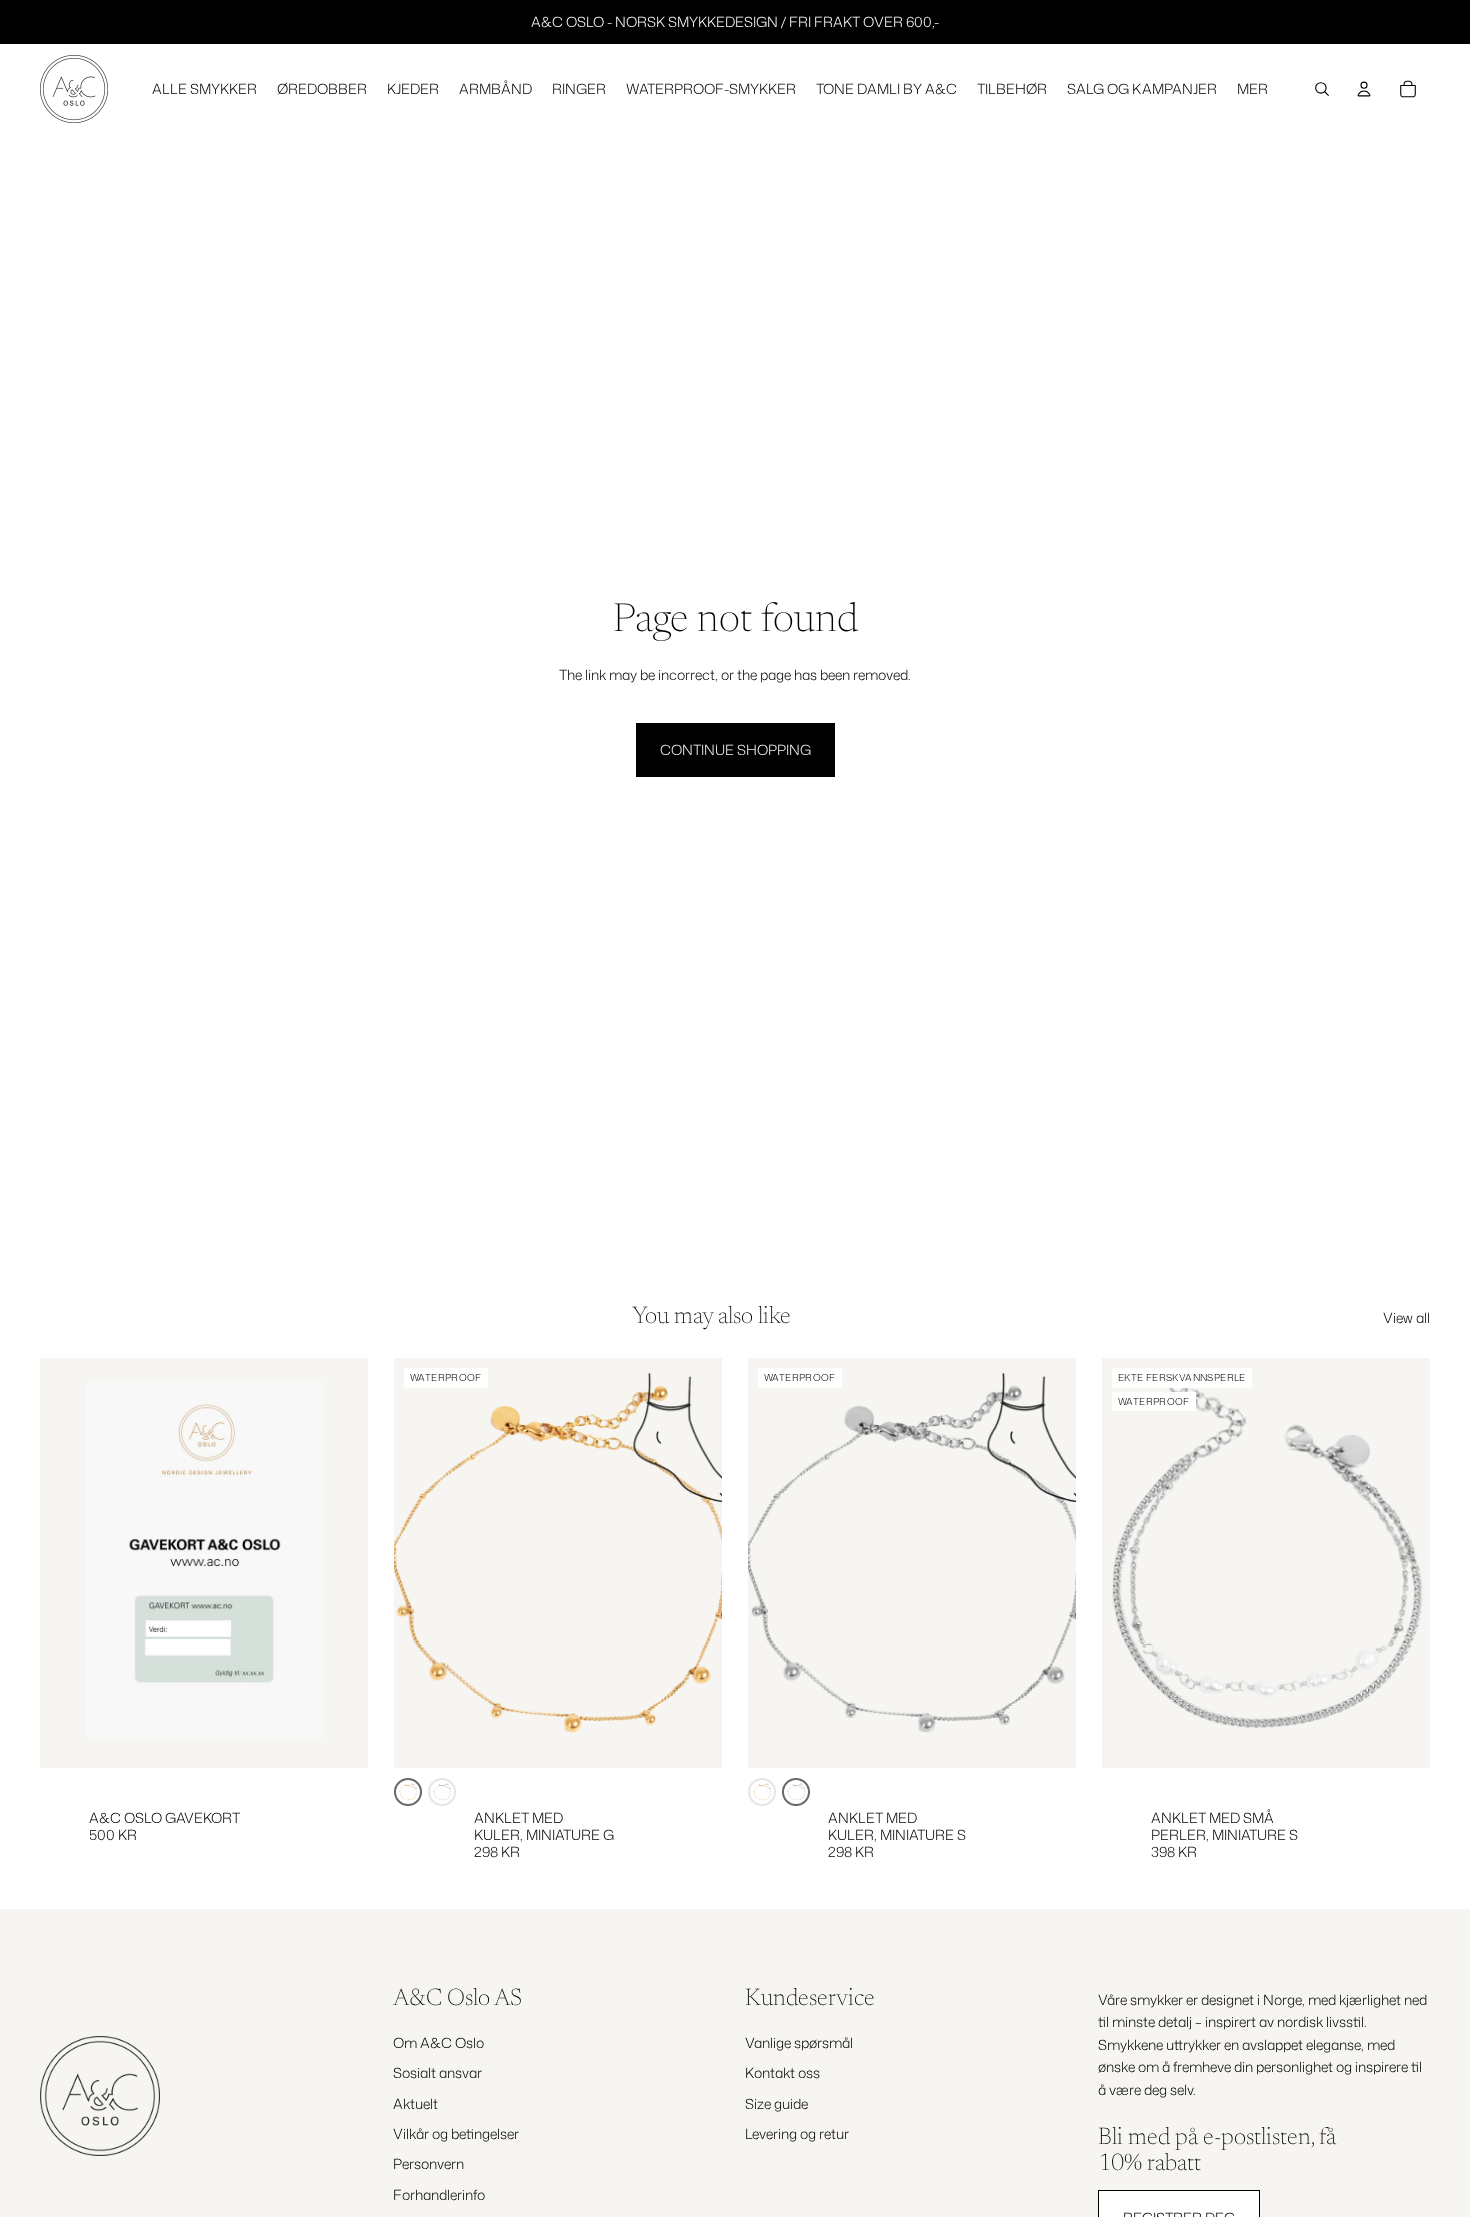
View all (1406, 1317)
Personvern (428, 2163)
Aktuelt (415, 2102)
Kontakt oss (782, 2072)
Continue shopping (735, 749)
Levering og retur (797, 2133)
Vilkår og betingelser (456, 2133)
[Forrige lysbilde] (424, 1563)
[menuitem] (1252, 89)
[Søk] (1322, 89)
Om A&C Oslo (438, 2041)
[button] (408, 1792)
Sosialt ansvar (437, 2072)
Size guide (776, 2102)
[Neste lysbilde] (692, 1563)
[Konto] (1364, 89)
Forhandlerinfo (439, 2193)
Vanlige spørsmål (799, 2041)
